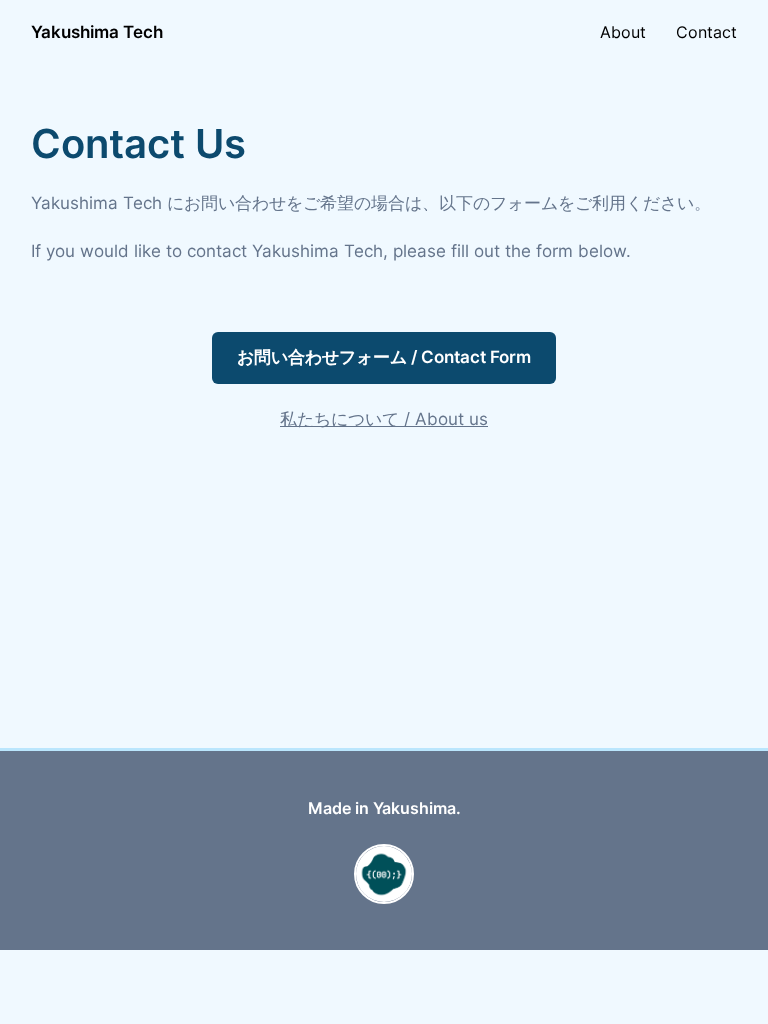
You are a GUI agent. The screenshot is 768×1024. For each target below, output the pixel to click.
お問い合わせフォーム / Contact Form (384, 357)
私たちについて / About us (384, 419)
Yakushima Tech (97, 32)
